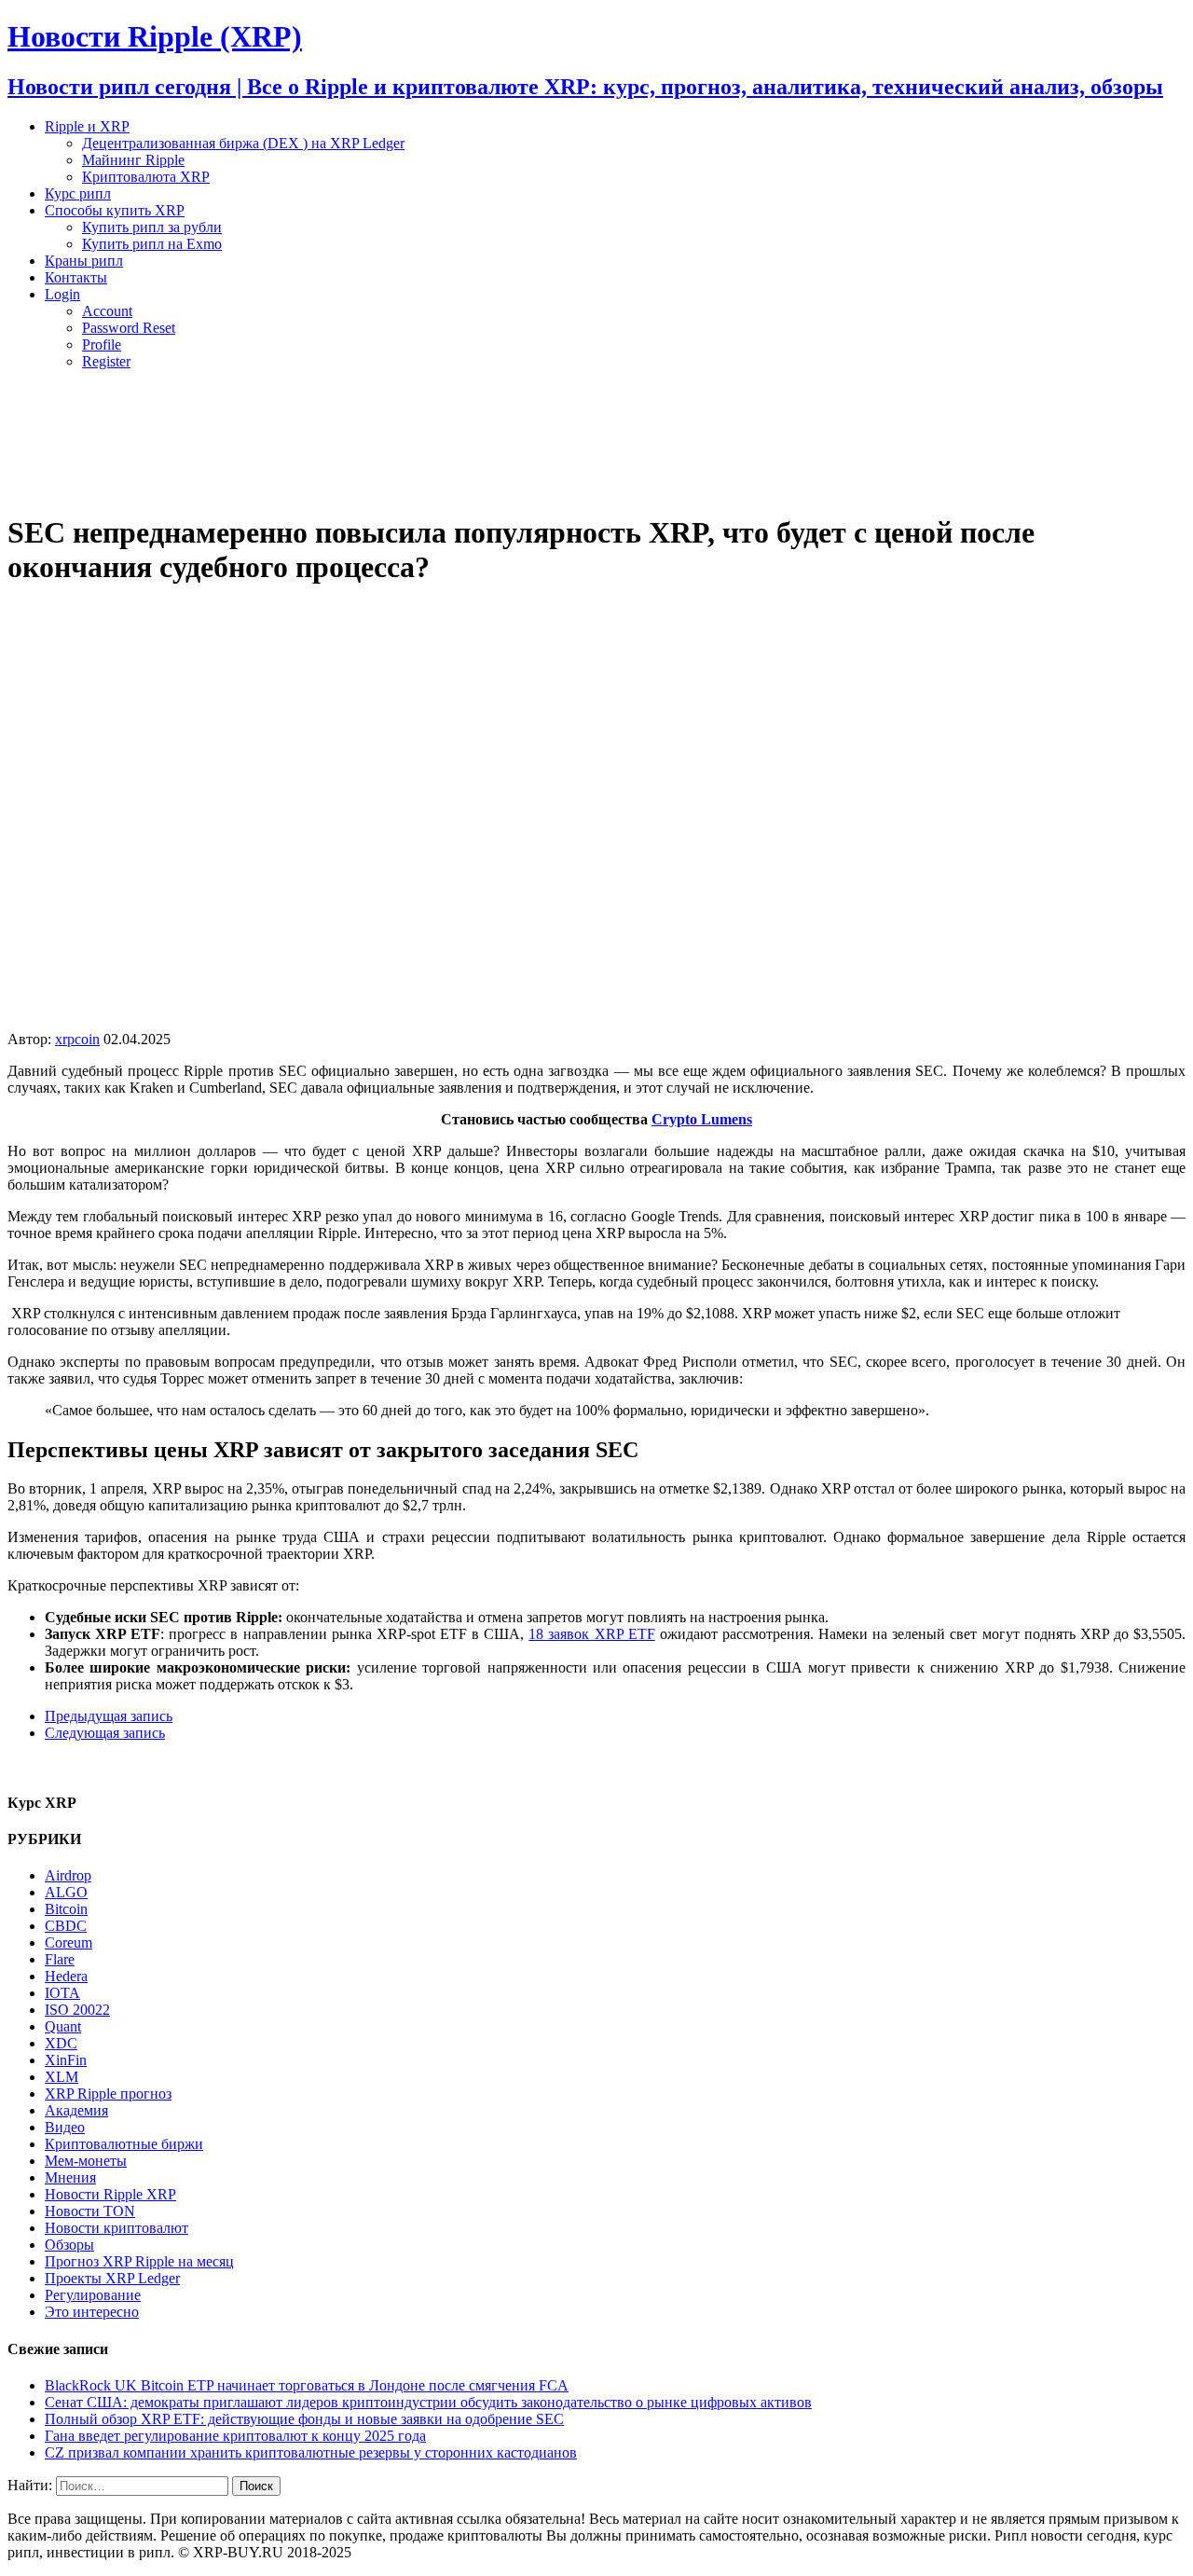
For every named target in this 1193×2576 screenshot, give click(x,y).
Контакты (76, 277)
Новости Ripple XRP (110, 2194)
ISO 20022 (77, 2010)
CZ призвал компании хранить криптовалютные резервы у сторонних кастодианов (311, 2452)
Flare (60, 1959)
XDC (61, 2043)
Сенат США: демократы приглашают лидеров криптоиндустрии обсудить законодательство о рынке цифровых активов (428, 2402)
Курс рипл (78, 193)
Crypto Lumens (702, 1119)
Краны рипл (84, 261)
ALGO (66, 1892)
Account (107, 311)
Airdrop (68, 1875)
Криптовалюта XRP (146, 177)
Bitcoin (66, 1909)
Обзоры (69, 2245)
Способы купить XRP (115, 210)
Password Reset (129, 328)
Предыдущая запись (109, 1716)
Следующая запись (105, 1733)
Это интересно (92, 2312)
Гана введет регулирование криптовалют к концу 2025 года (235, 2436)
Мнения (70, 2177)
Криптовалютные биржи (124, 2144)
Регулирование (93, 2295)
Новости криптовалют (117, 2228)
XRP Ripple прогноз (108, 2094)
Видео (65, 2127)
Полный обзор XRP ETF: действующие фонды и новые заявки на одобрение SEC (304, 2419)
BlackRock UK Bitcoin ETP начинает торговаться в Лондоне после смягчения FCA (307, 2385)
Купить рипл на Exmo (152, 244)
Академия (76, 2110)
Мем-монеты (86, 2161)
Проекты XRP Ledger (112, 2278)
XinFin (66, 2060)
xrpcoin (77, 1039)
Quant (63, 2026)
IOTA (62, 1993)
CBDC (66, 1926)
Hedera (66, 1976)
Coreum (69, 1942)
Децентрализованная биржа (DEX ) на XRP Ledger (243, 143)
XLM (62, 2077)
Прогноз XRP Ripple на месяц (139, 2261)
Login (62, 294)
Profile (102, 344)
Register (106, 361)
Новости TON (90, 2211)
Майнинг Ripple (133, 160)
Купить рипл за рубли (152, 227)
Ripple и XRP (87, 126)
